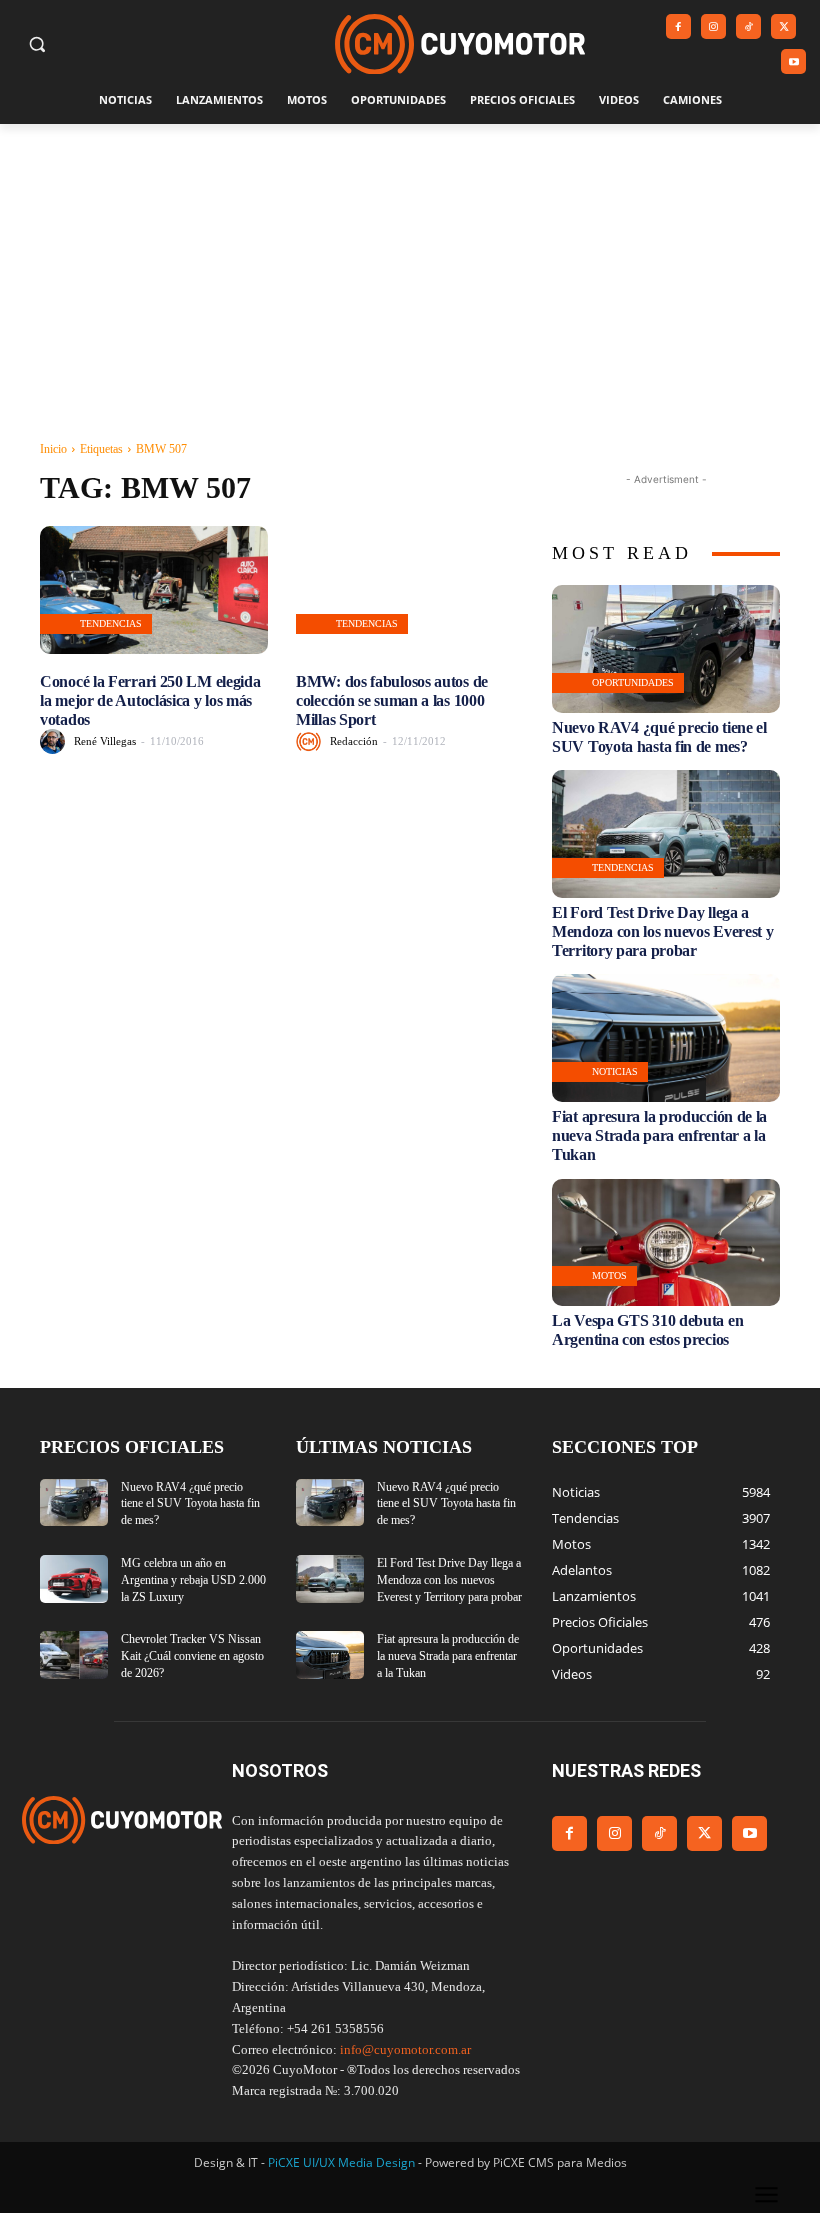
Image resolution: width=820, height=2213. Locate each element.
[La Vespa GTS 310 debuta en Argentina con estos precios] (666, 1243)
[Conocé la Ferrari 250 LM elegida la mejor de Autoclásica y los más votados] (154, 590)
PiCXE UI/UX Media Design (341, 2162)
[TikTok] (748, 26)
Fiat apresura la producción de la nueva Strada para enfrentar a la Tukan (659, 1135)
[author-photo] (55, 741)
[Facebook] (678, 26)
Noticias (615, 1071)
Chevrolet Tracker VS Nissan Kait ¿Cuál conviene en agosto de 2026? (192, 1656)
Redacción (354, 741)
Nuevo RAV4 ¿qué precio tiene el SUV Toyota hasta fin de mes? (190, 1504)
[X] (783, 26)
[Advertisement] (410, 274)
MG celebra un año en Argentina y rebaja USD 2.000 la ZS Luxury (193, 1580)
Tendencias (111, 623)
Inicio (53, 449)
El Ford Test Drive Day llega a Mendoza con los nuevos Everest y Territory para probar (662, 931)
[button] (37, 44)
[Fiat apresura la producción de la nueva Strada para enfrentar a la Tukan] (666, 1038)
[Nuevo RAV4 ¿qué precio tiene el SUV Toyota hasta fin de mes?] (666, 649)
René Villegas (105, 741)
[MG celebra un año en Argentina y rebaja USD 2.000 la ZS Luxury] (74, 1579)
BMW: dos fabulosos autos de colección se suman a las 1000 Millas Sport (392, 700)
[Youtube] (793, 61)
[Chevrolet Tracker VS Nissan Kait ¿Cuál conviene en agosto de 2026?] (74, 1655)
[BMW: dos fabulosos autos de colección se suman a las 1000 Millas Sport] (410, 590)
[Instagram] (713, 26)
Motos (609, 1275)
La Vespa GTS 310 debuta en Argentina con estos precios (647, 1330)
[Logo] (460, 44)
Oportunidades (633, 682)
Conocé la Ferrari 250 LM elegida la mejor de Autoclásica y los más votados (150, 700)
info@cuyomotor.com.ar (405, 2049)
